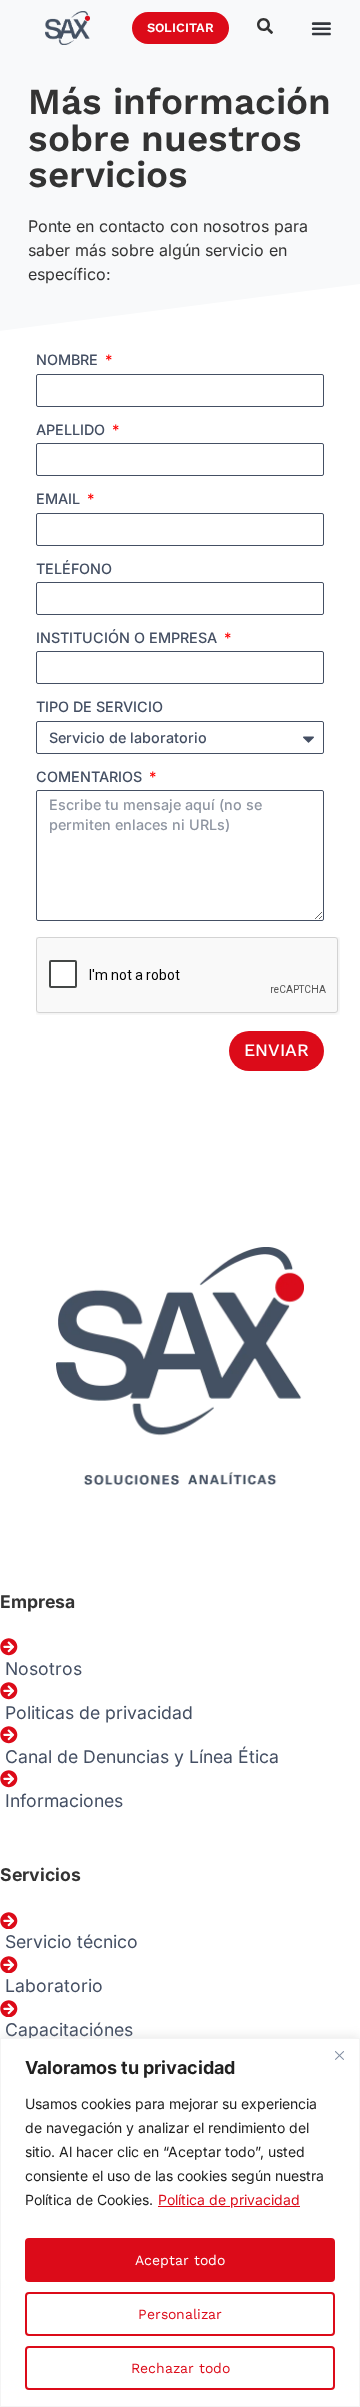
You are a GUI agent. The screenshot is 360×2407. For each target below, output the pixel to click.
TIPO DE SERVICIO (99, 707)
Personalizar (180, 2314)
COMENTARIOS (91, 777)
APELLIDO (72, 430)
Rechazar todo (180, 2368)
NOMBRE (69, 360)
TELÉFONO (74, 569)
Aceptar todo (180, 2260)
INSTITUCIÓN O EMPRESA (128, 638)
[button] (320, 27)
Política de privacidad (229, 2199)
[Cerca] (339, 2055)
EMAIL (60, 499)
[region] (180, 2222)
